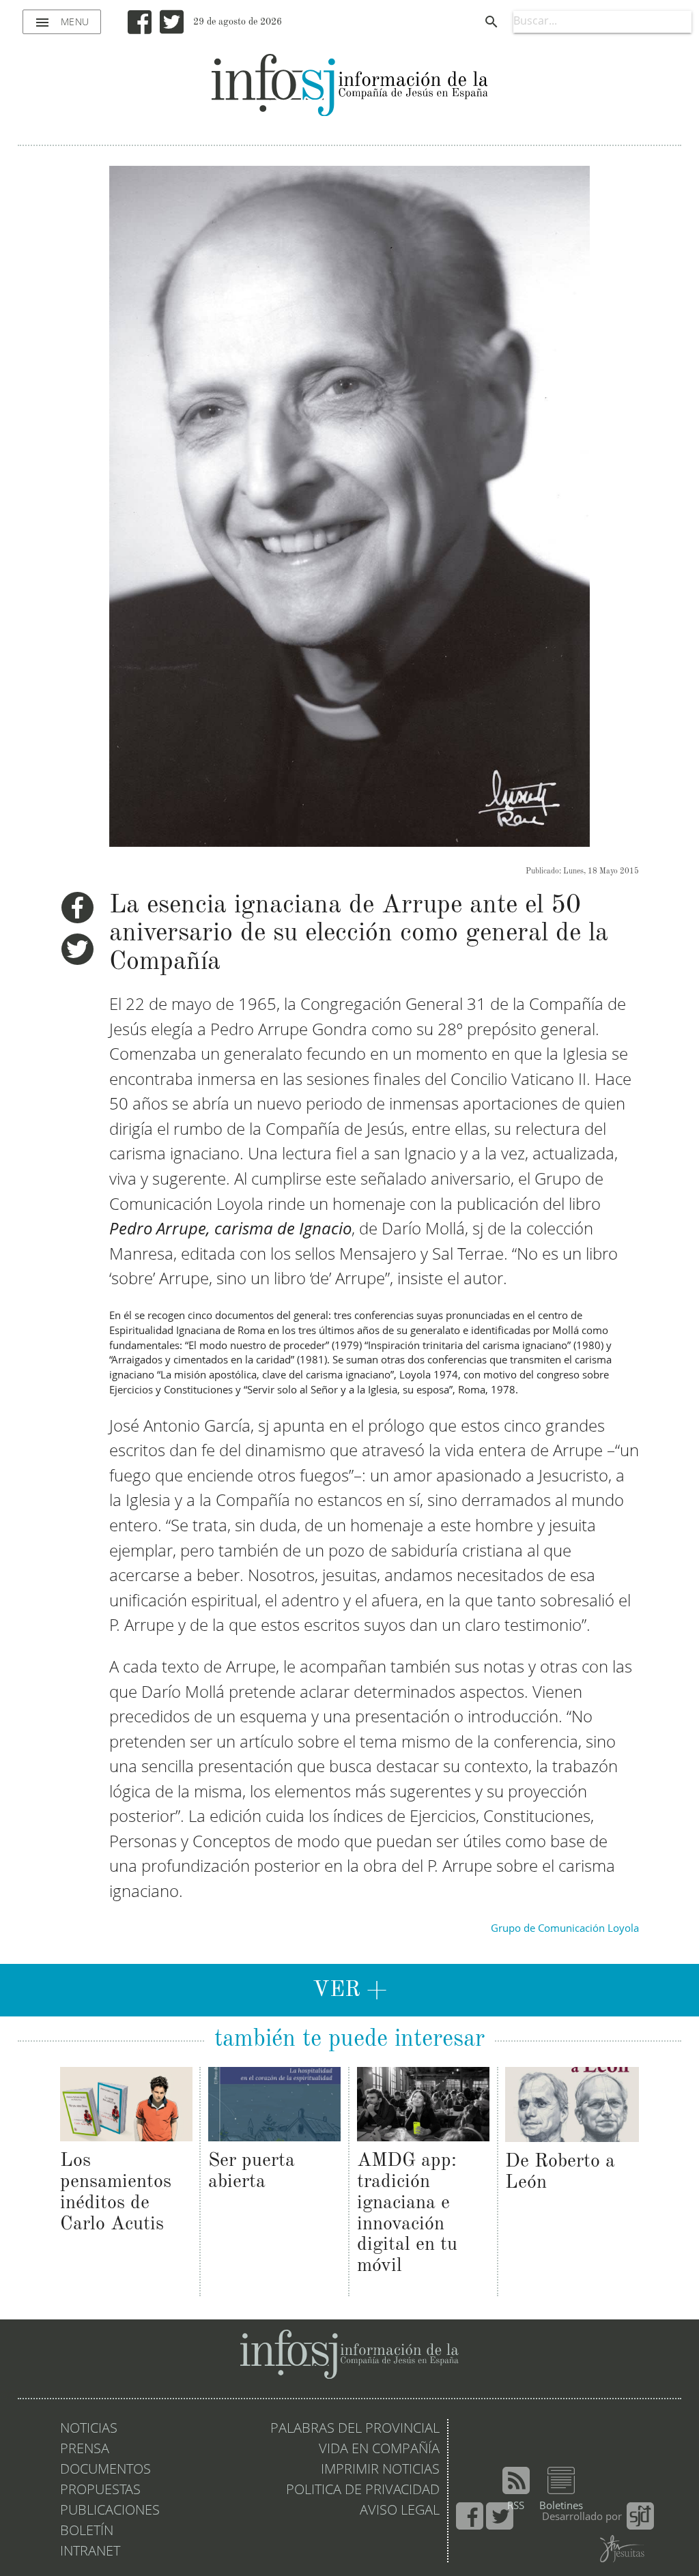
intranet (90, 2552)
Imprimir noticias (380, 2470)
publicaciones (110, 2511)
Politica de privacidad (363, 2491)
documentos (105, 2470)
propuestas (100, 2491)
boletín (87, 2532)
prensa (85, 2450)
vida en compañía (379, 2450)
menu (62, 23)
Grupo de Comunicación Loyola (565, 1929)
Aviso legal (400, 2511)
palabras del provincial (355, 2429)
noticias (89, 2429)
